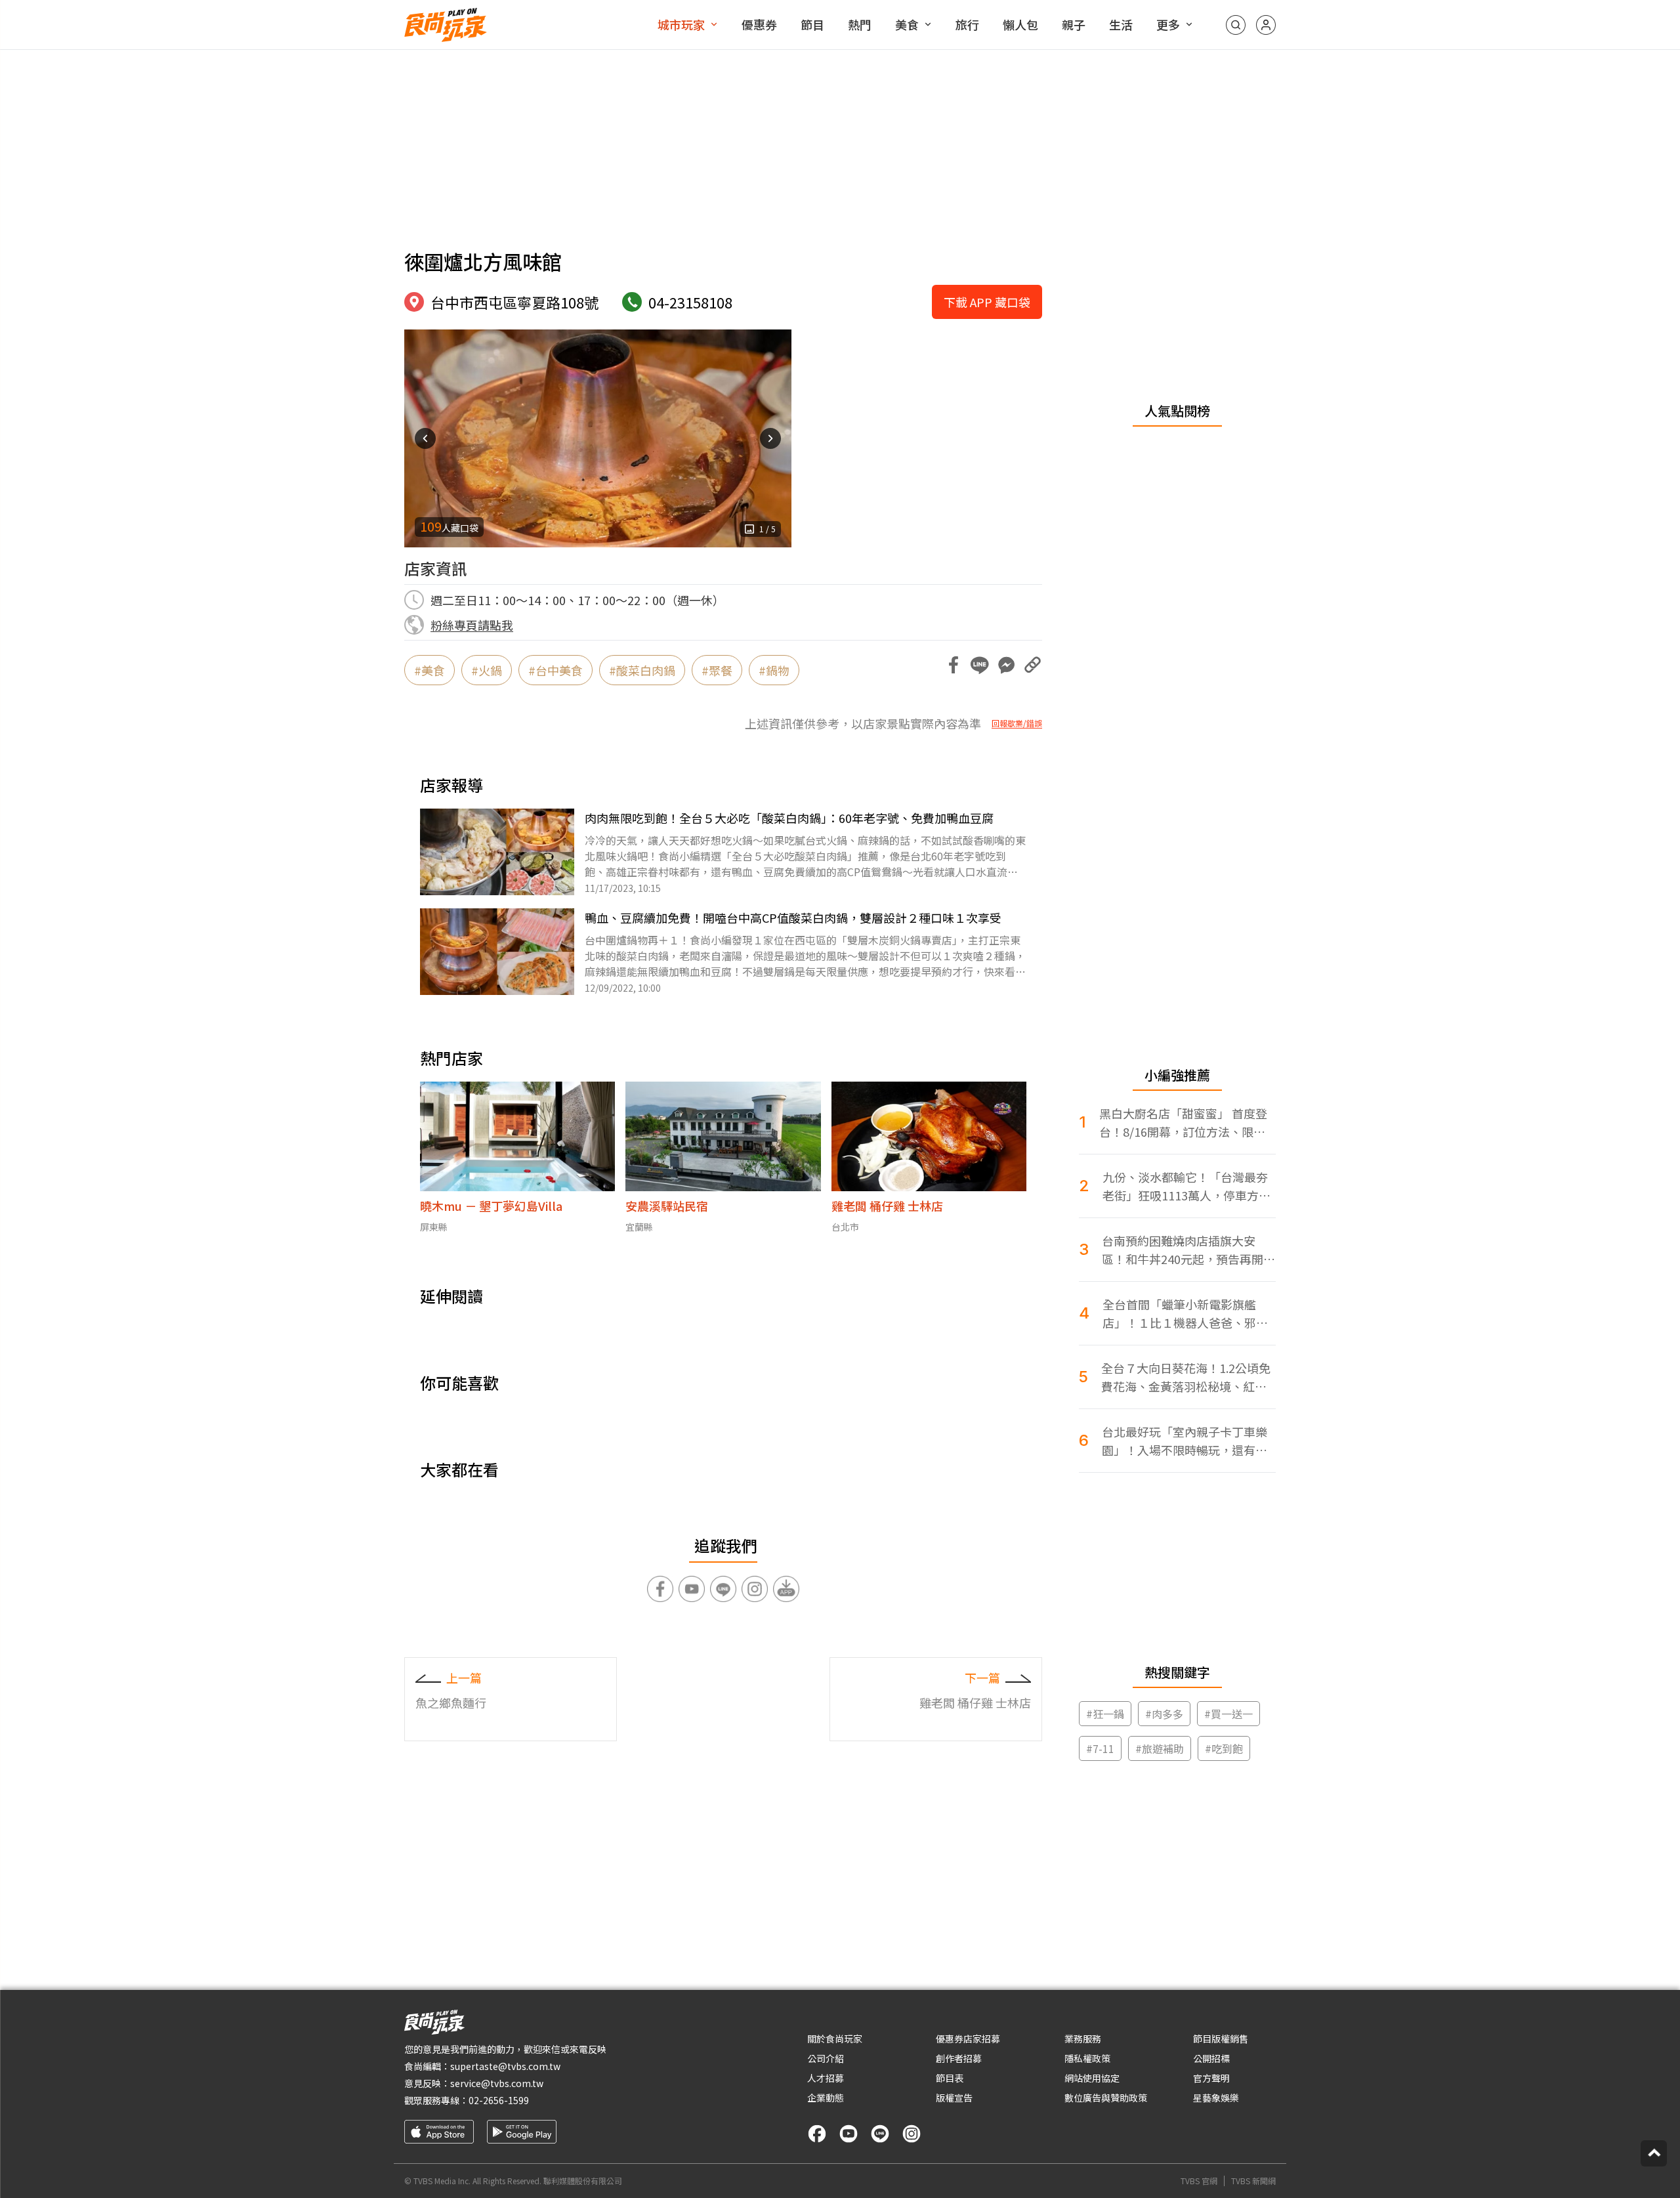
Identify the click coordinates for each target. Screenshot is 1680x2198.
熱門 (860, 24)
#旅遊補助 (1160, 1748)
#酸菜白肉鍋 (642, 670)
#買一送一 (1228, 1714)
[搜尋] (1236, 25)
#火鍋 (487, 670)
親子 (1074, 24)
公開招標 (1211, 2058)
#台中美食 (556, 670)
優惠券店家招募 (968, 2039)
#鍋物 (774, 670)
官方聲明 (1211, 2078)
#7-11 (1100, 1748)
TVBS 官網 (1199, 2181)
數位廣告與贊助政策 (1106, 2098)
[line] (880, 2134)
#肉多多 (1164, 1714)
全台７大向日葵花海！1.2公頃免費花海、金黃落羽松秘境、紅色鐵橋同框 (1186, 1377)
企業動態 (826, 2098)
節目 (812, 24)
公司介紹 (826, 2058)
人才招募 (826, 2078)
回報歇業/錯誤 (1017, 723)
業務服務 (1083, 2039)
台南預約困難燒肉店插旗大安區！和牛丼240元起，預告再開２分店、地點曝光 (1188, 1250)
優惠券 (759, 24)
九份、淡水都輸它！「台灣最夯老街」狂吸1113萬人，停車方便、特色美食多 (1185, 1186)
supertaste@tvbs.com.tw (505, 2066)
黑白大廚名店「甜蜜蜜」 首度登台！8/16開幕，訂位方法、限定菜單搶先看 (1183, 1123)
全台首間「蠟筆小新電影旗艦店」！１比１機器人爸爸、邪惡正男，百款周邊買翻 (1185, 1314)
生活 (1121, 24)
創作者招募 (959, 2058)
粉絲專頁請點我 (472, 625)
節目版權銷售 (1221, 2039)
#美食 (430, 670)
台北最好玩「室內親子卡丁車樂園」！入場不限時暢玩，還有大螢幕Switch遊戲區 (1185, 1441)
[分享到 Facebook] (954, 665)
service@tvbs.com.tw (497, 2083)
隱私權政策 (1087, 2058)
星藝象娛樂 (1216, 2098)
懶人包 (1020, 24)
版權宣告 (954, 2098)
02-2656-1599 (499, 2100)
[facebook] (817, 2134)
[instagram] (912, 2134)
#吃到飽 (1224, 1748)
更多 (1168, 24)
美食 (907, 24)
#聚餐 (717, 670)
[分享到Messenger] (1006, 665)
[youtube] (849, 2134)
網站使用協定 (1092, 2078)
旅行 (967, 24)
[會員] (1266, 25)
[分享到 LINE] (980, 665)
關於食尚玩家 (835, 2039)
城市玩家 (681, 24)
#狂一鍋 (1105, 1714)
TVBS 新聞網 (1253, 2181)
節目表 (950, 2078)
